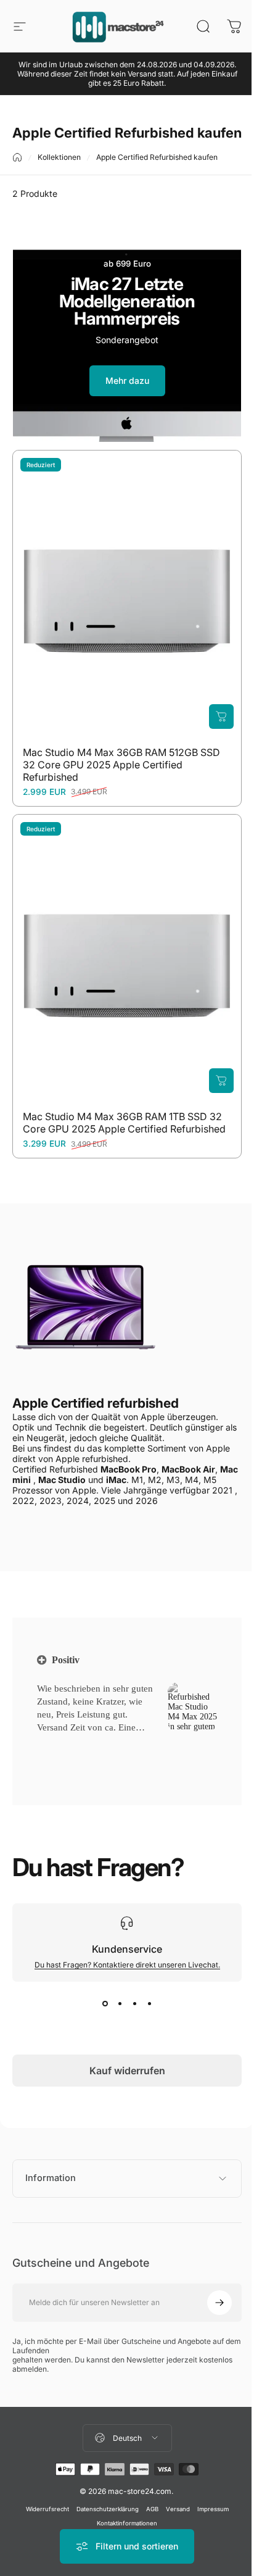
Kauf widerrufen (127, 2071)
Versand (173, 2504)
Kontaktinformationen (123, 2518)
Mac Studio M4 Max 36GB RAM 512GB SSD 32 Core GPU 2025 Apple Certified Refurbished (121, 765)
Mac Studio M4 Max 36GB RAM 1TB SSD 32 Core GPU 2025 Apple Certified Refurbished (124, 1123)
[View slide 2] (120, 2004)
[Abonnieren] (210, 2298)
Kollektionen (59, 157)
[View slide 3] (134, 2004)
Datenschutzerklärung (103, 2504)
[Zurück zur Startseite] (17, 157)
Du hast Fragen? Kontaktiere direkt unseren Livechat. (127, 1965)
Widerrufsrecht (43, 2504)
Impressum (208, 2504)
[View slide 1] (105, 2004)
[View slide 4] (149, 2004)
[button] (56, 1743)
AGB (147, 2504)
